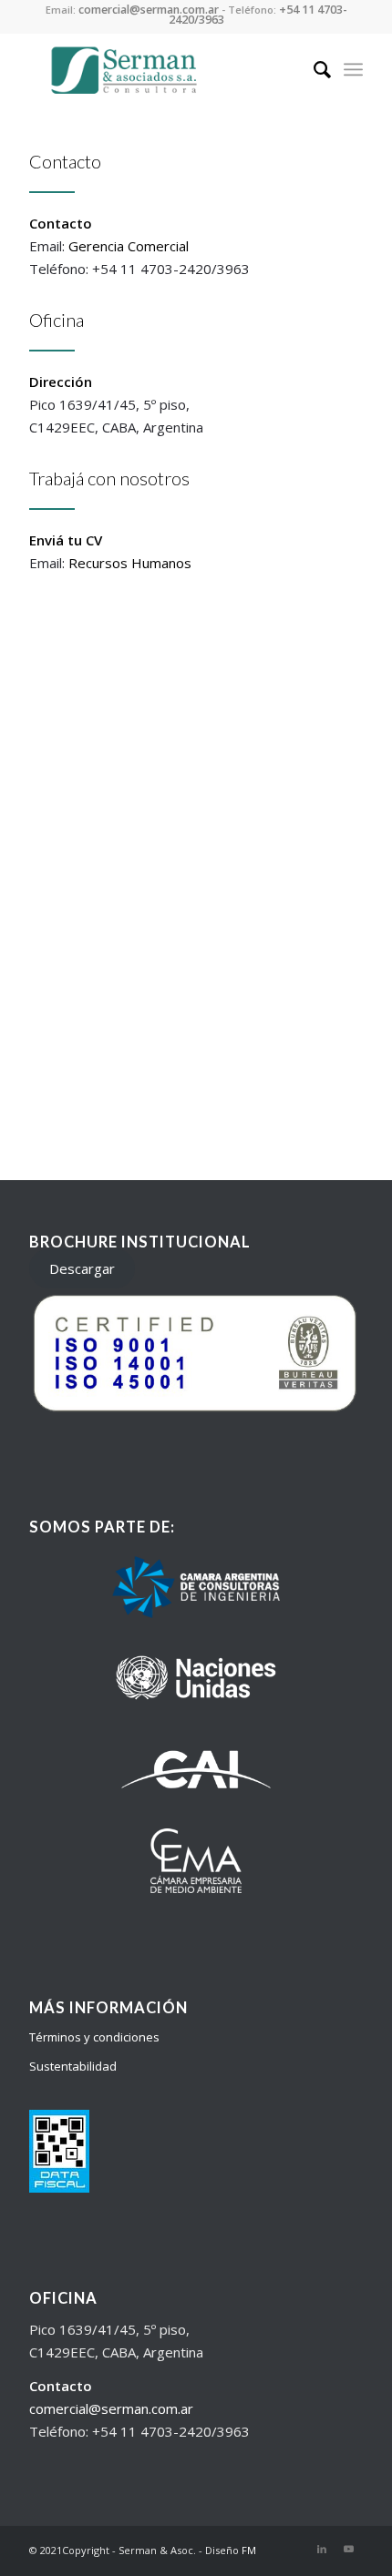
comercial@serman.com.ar (111, 2408)
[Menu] (353, 69)
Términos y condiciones (94, 2037)
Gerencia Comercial (129, 246)
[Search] (313, 69)
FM (249, 2550)
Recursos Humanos (130, 563)
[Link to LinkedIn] (322, 2549)
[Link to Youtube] (349, 2549)
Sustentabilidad (73, 2066)
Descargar (82, 1268)
